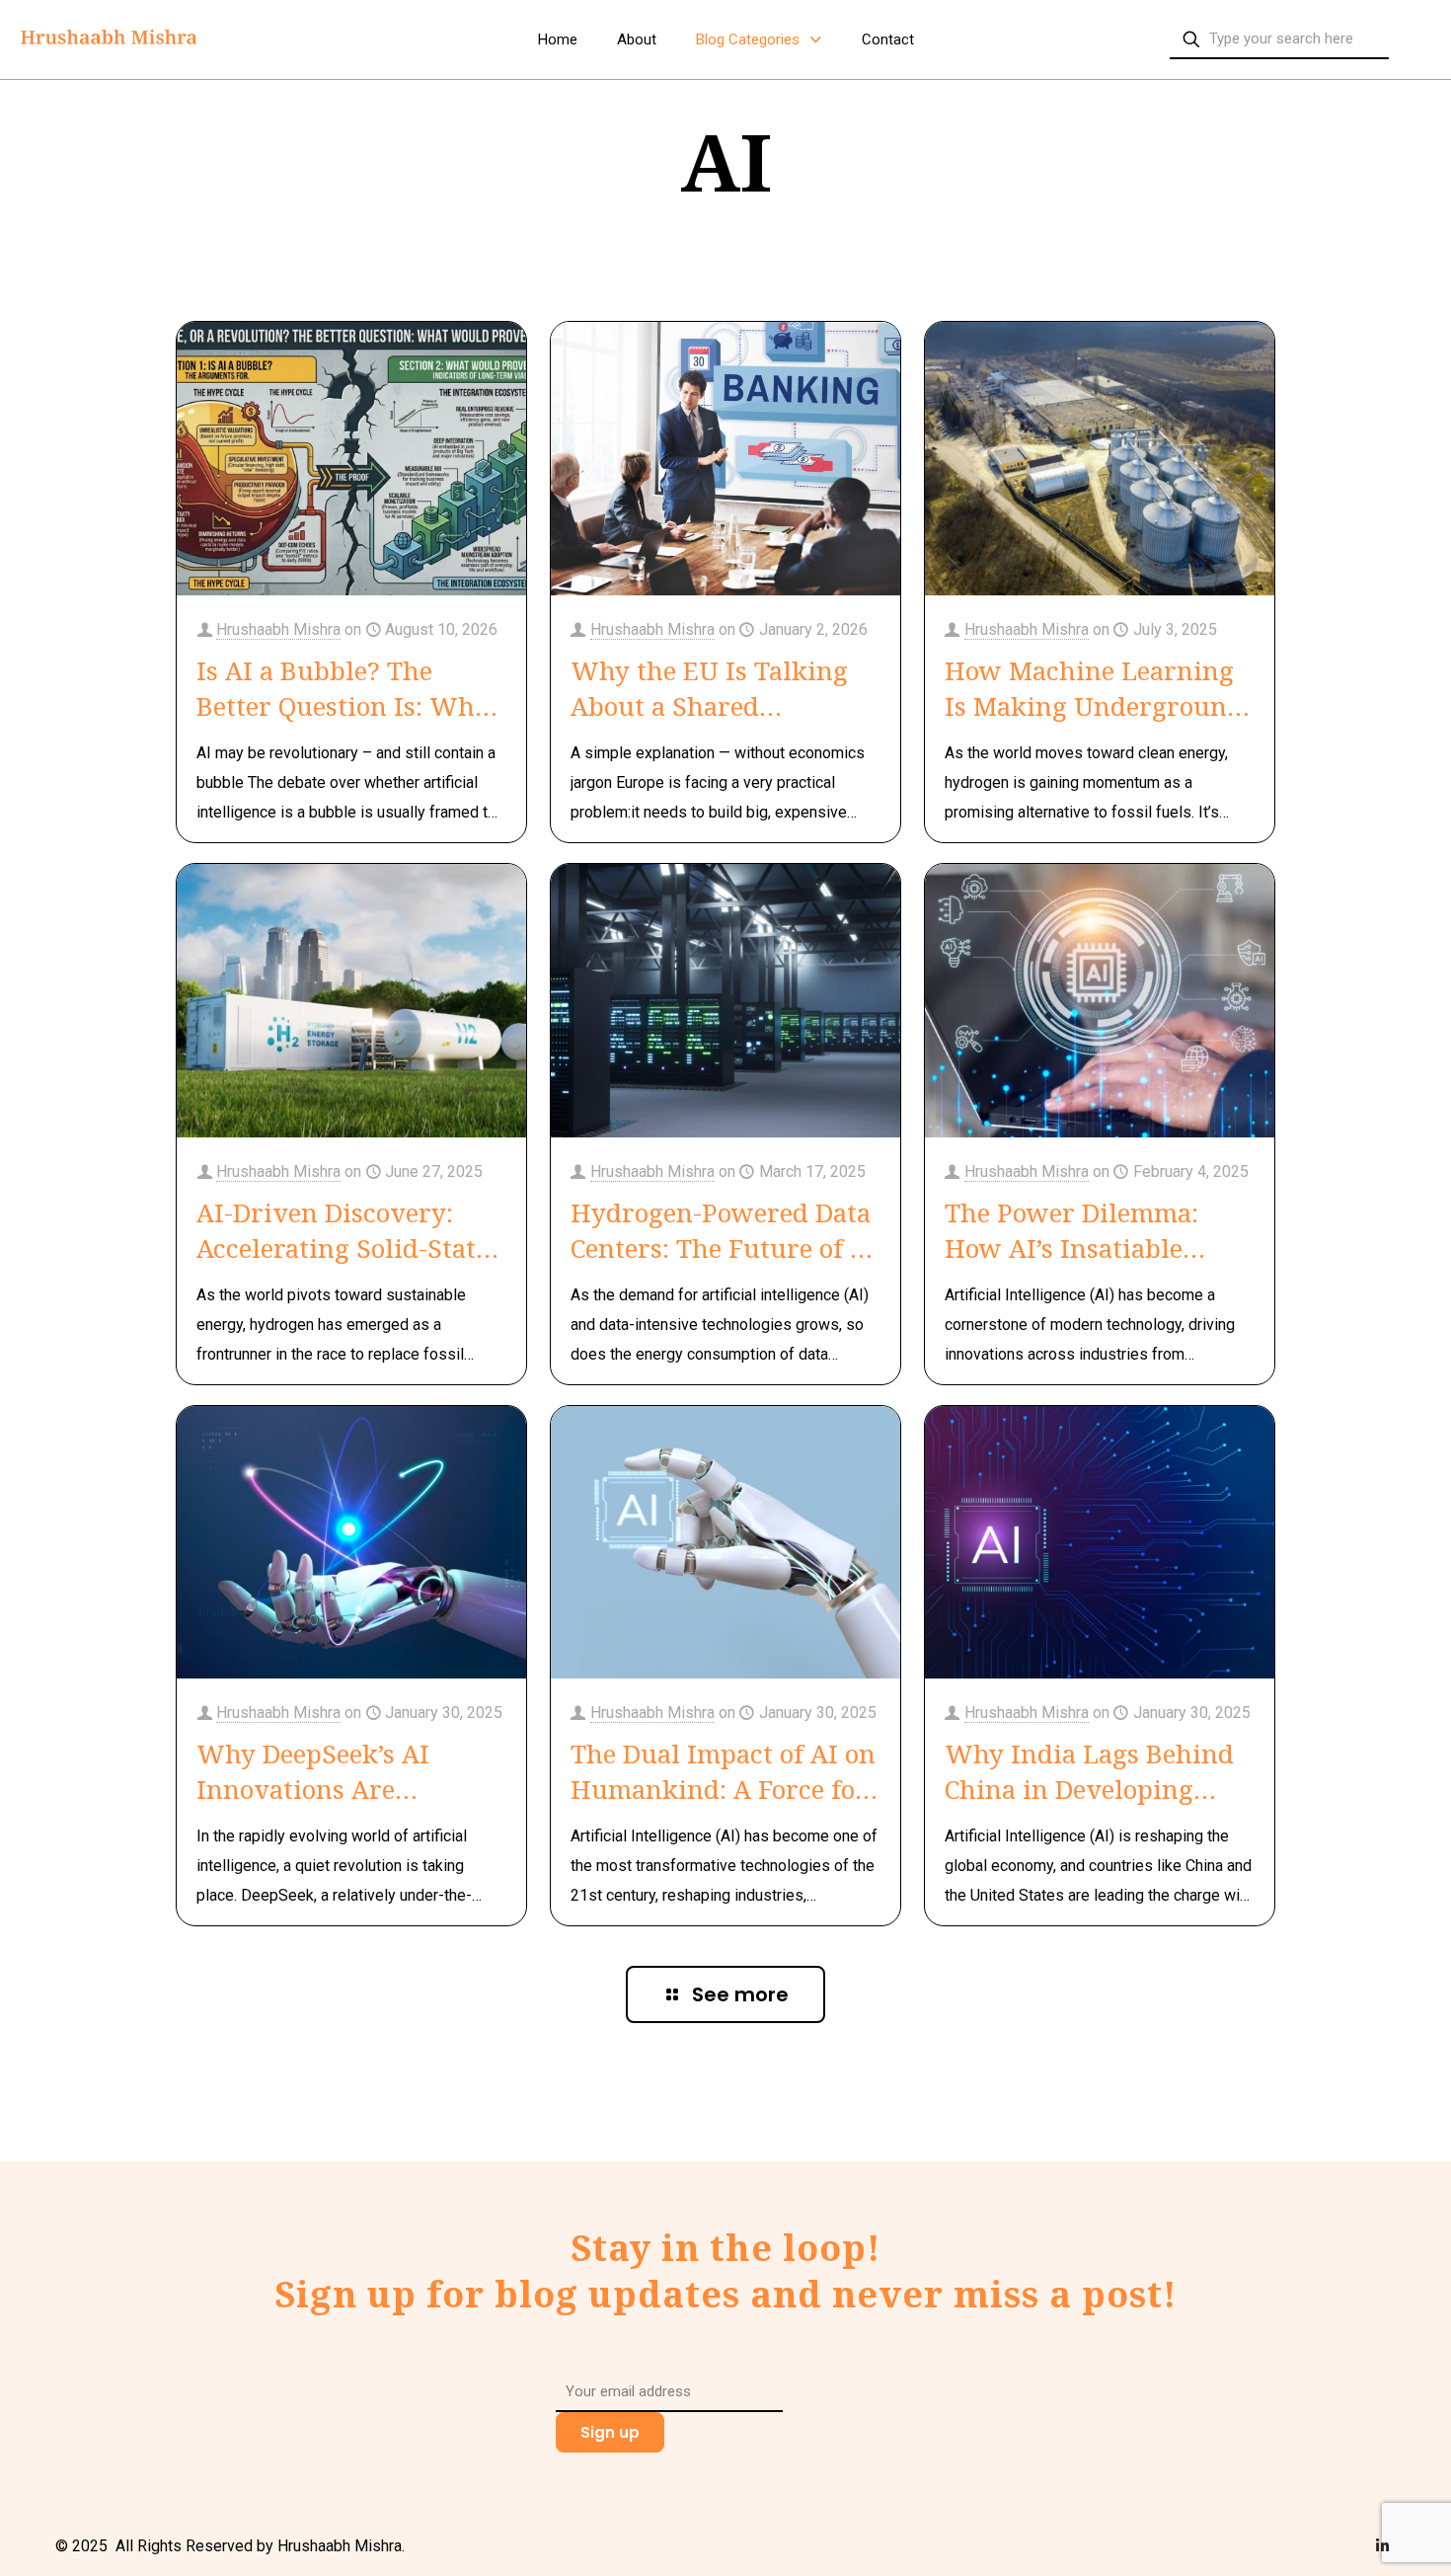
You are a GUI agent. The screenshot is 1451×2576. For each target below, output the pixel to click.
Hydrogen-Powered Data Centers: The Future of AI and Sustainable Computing (724, 1230)
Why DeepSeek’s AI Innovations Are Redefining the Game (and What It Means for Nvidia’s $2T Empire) (340, 1771)
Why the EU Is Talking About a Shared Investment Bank (709, 688)
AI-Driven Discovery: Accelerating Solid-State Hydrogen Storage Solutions (343, 1230)
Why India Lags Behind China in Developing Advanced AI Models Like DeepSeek (1099, 1771)
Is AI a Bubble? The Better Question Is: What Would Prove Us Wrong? (349, 688)
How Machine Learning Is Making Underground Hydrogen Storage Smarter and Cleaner (1094, 688)
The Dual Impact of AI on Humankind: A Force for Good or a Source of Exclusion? (723, 1771)
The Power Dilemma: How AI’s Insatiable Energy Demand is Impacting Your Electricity (1071, 1230)
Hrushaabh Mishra (278, 629)
